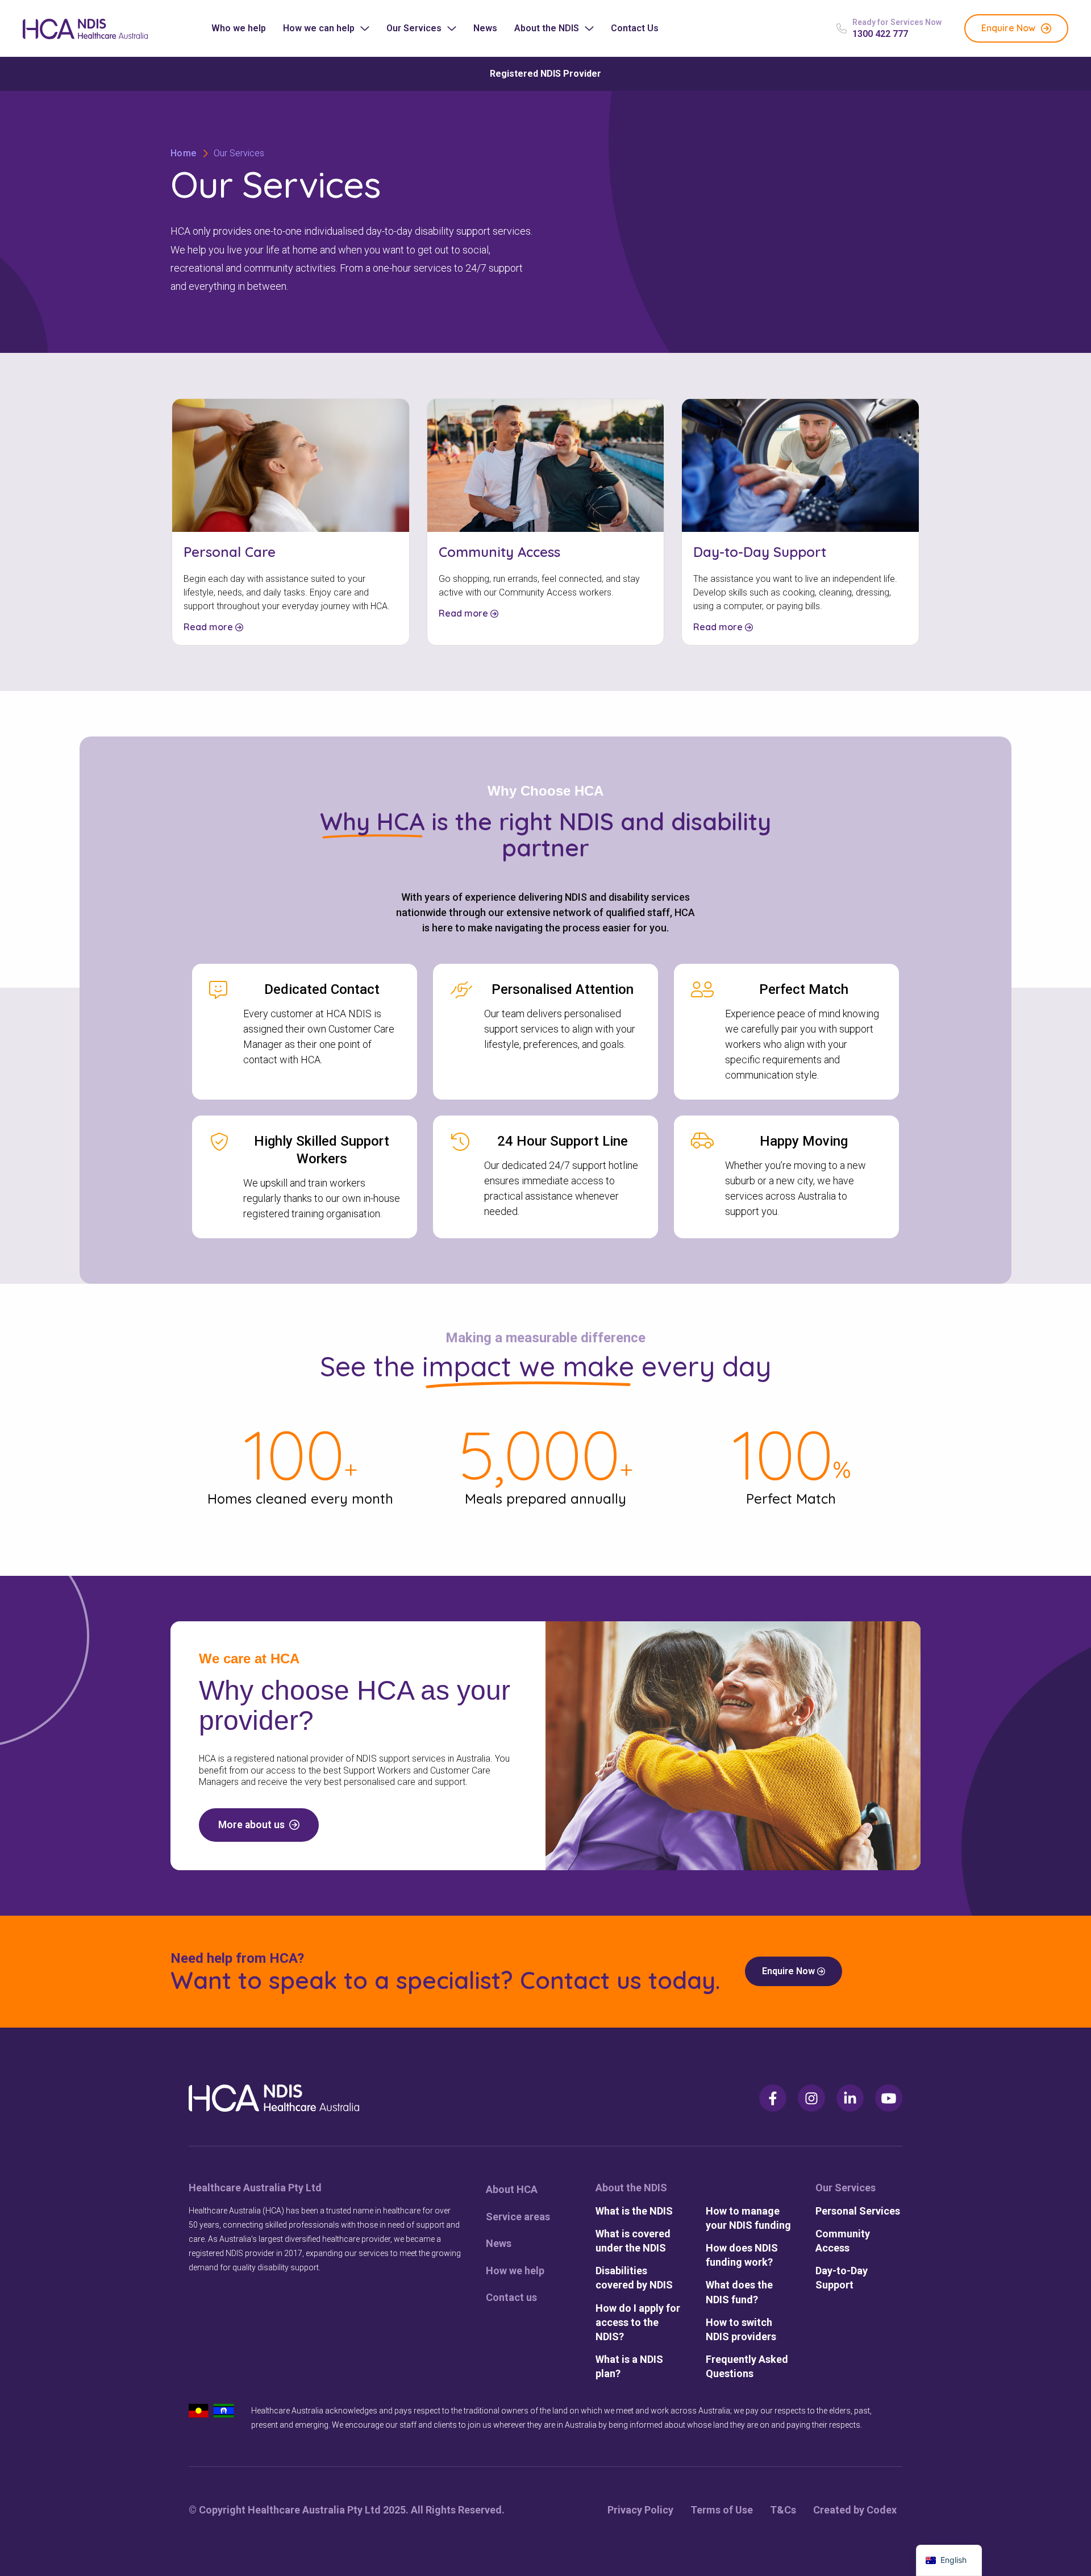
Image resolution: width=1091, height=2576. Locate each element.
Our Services (414, 28)
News (485, 28)
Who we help (239, 28)
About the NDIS (547, 28)
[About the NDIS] (639, 2188)
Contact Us (635, 28)
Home (184, 153)
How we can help (319, 28)
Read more (209, 627)
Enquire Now (790, 1971)
